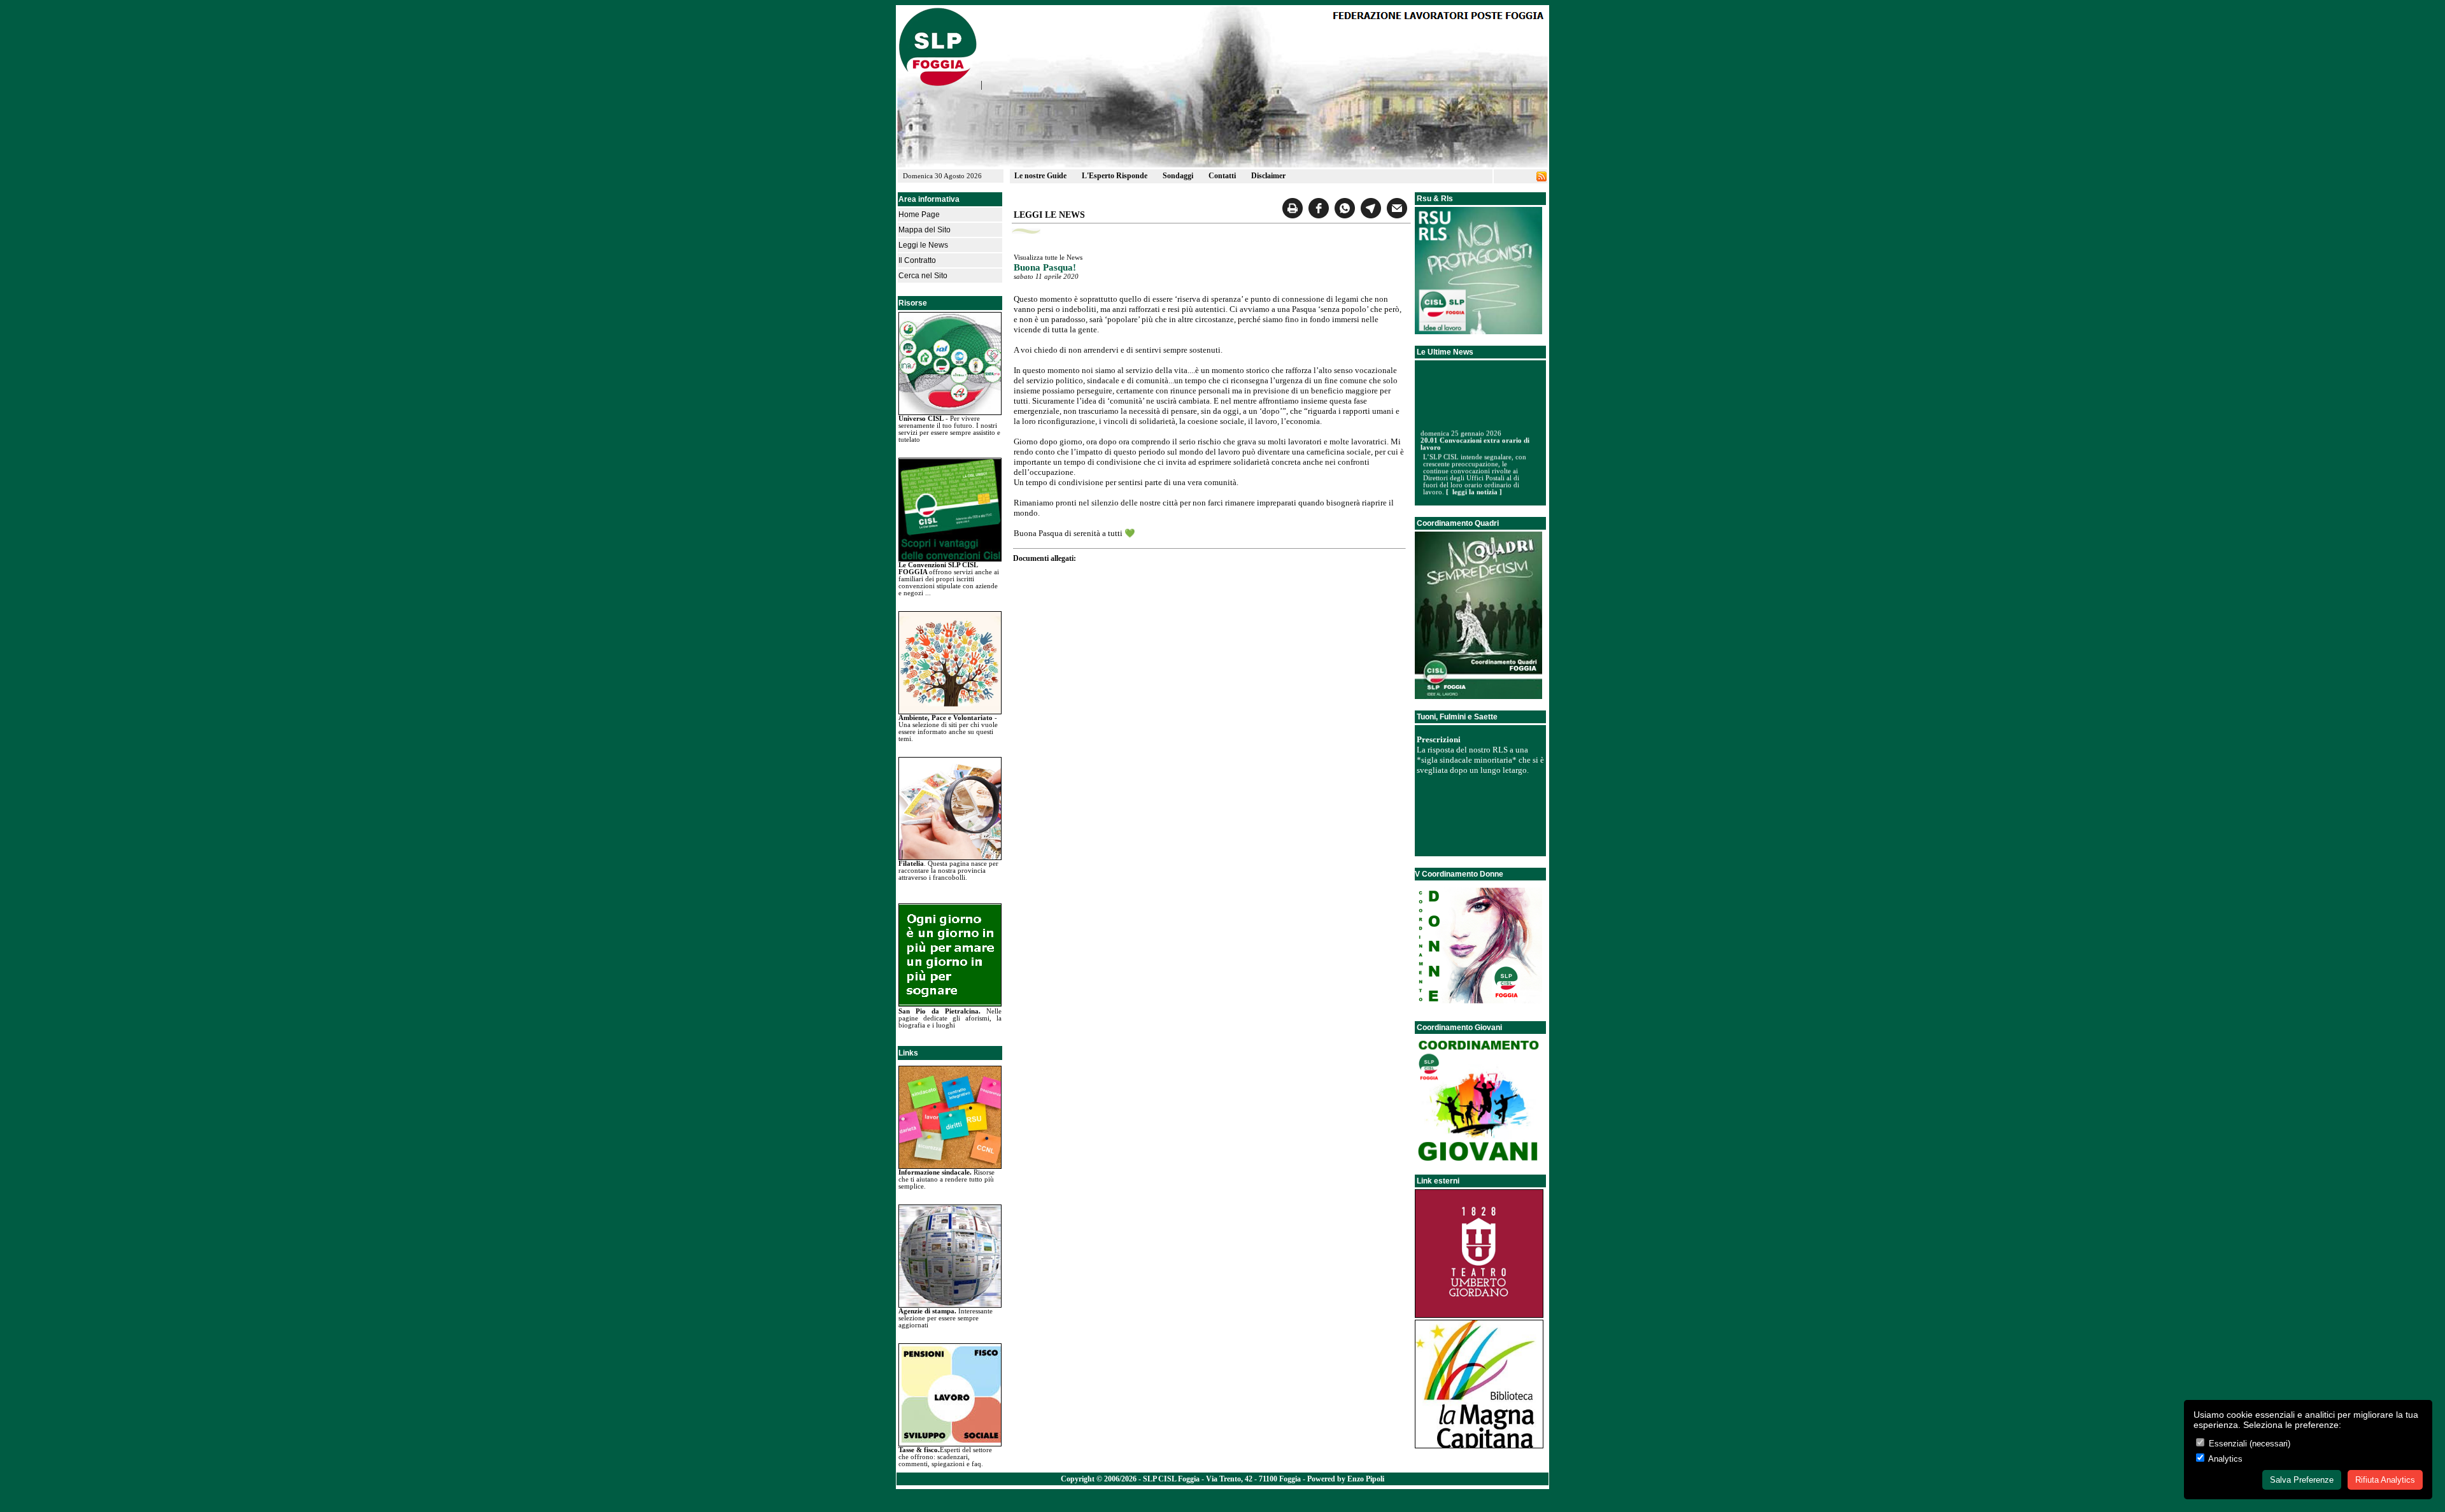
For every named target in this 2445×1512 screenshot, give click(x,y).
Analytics (2224, 1459)
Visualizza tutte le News (1048, 258)
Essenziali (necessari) (2248, 1444)
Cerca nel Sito (923, 276)
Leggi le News (923, 245)
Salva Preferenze (2302, 1480)
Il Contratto (917, 260)
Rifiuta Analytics (2385, 1480)
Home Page (919, 215)
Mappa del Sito (925, 230)
